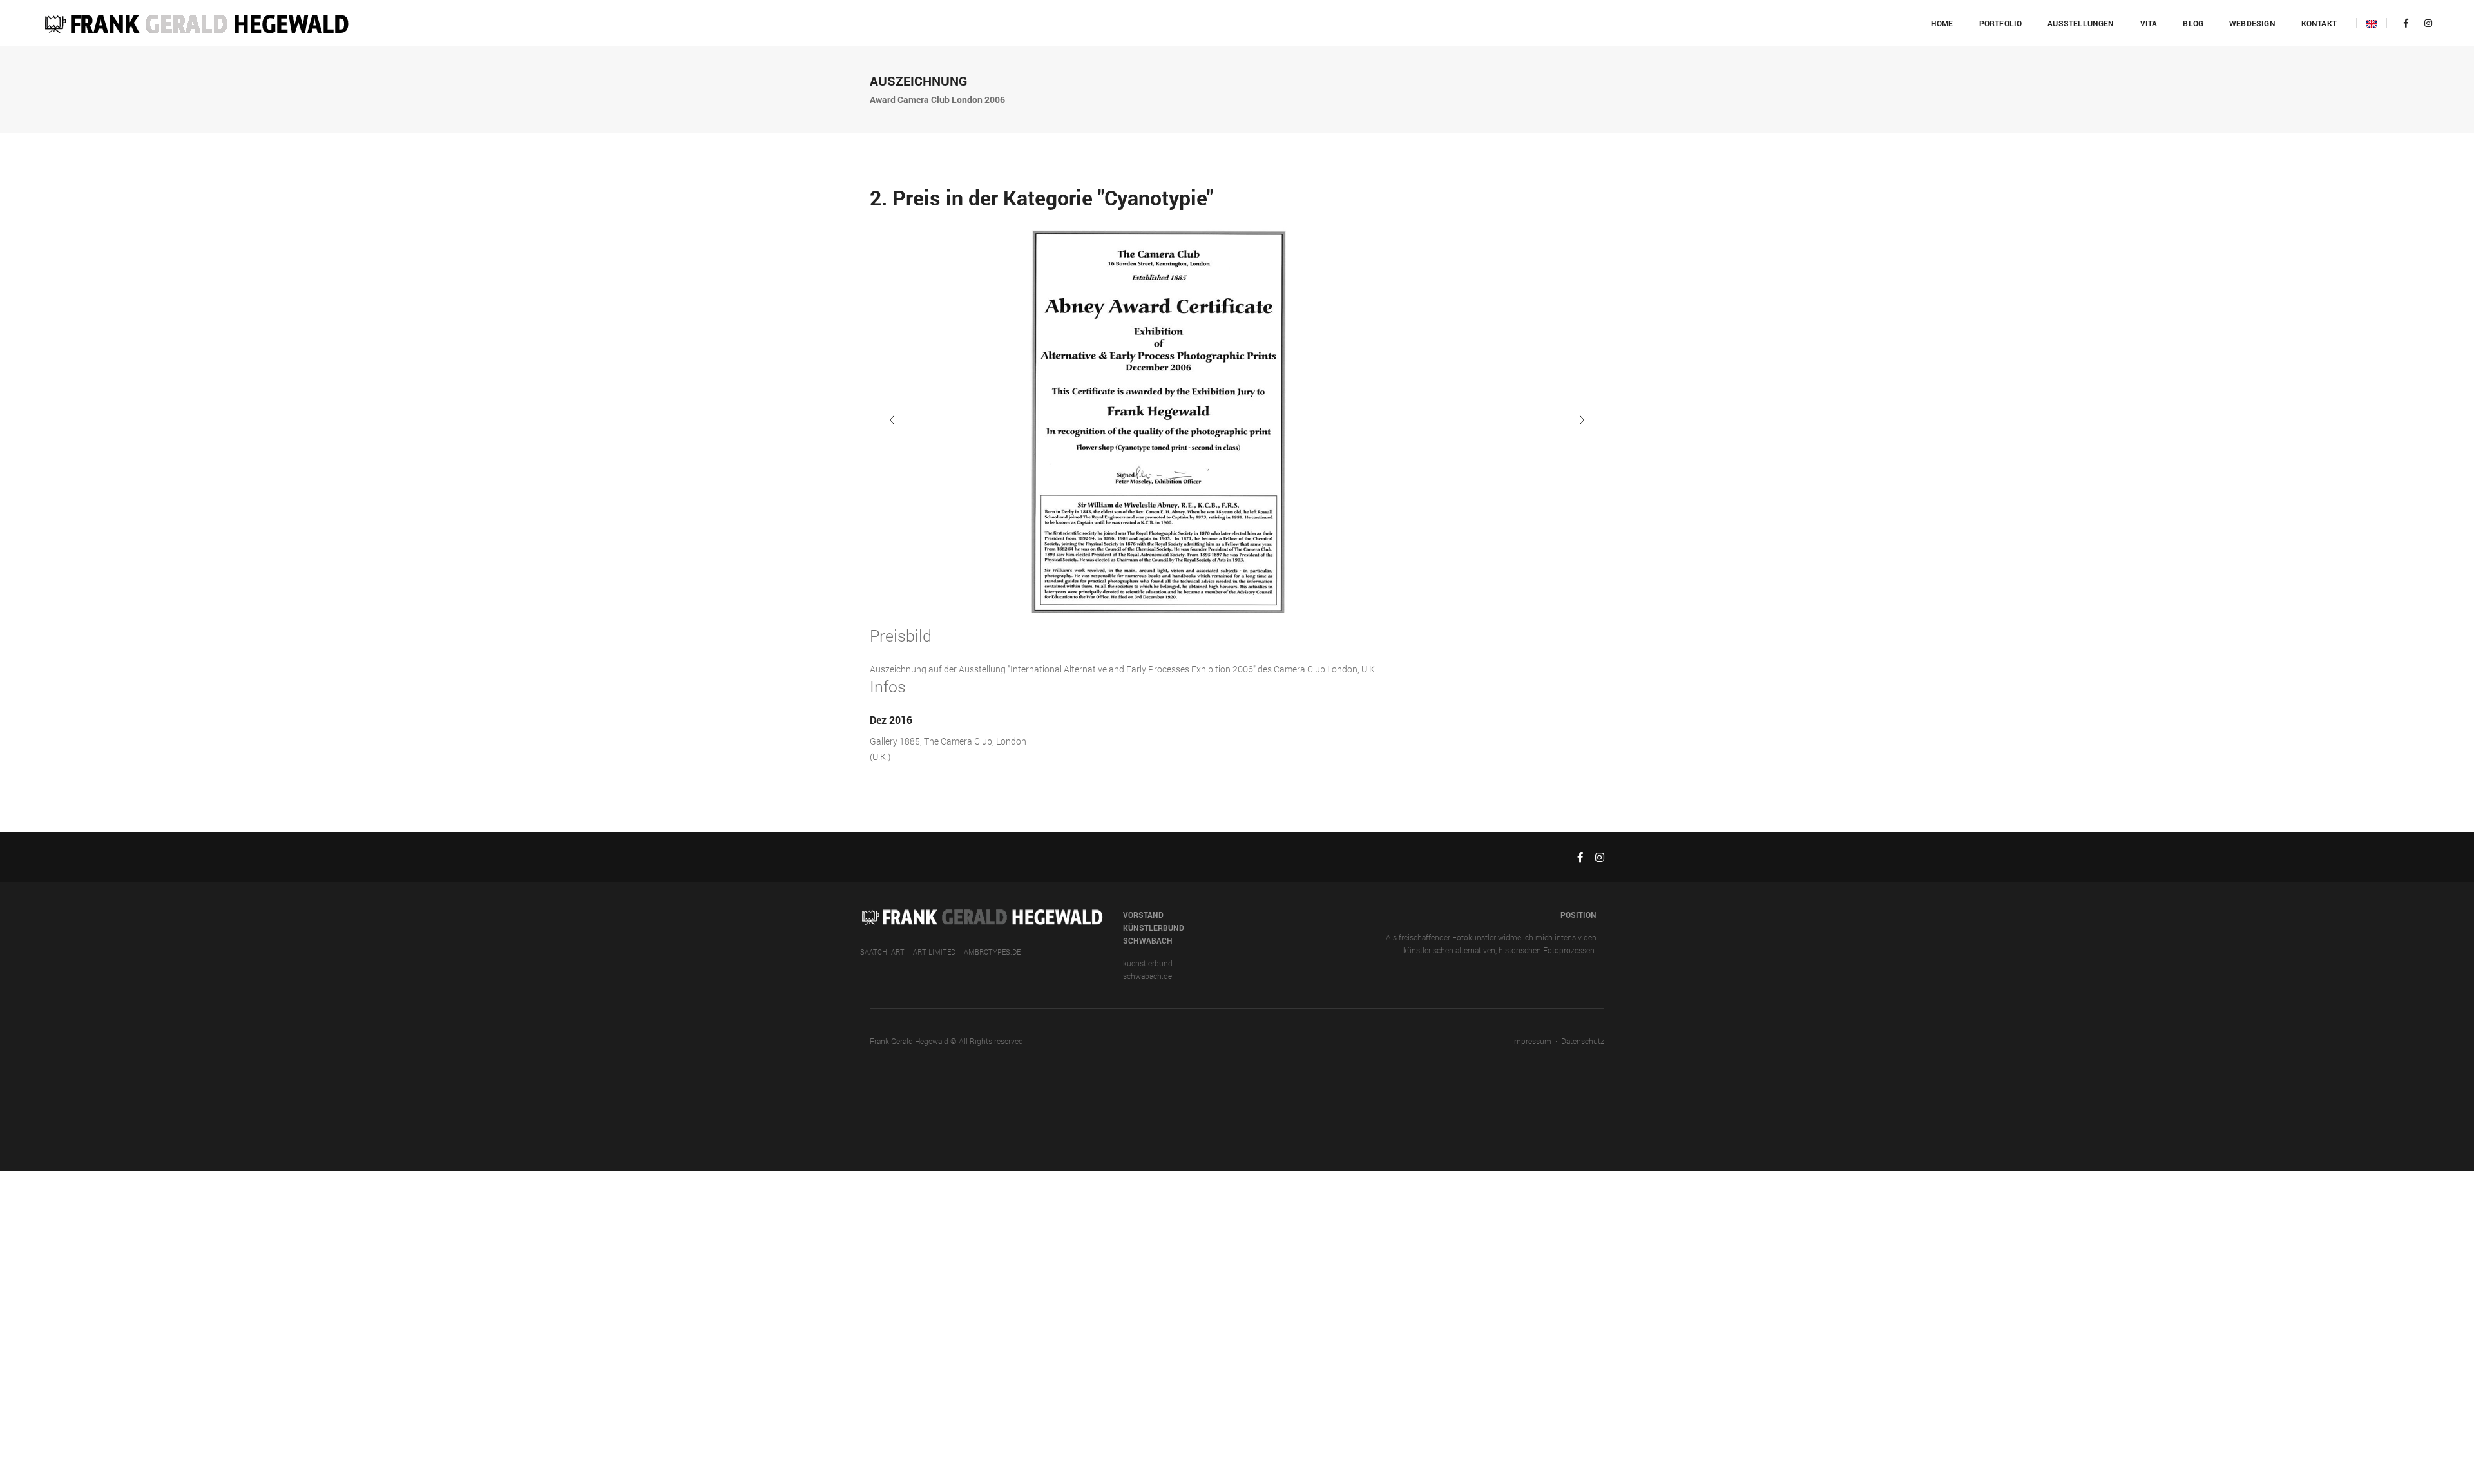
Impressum (1532, 1041)
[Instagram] (2425, 23)
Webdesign (2252, 23)
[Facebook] (2406, 23)
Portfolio (2001, 23)
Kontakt (2319, 23)
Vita (2149, 23)
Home (1942, 23)
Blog (2193, 23)
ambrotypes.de (992, 952)
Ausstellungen (2081, 23)
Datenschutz (1583, 1041)
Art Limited (934, 952)
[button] (1582, 420)
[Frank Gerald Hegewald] (196, 22)
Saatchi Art (882, 952)
